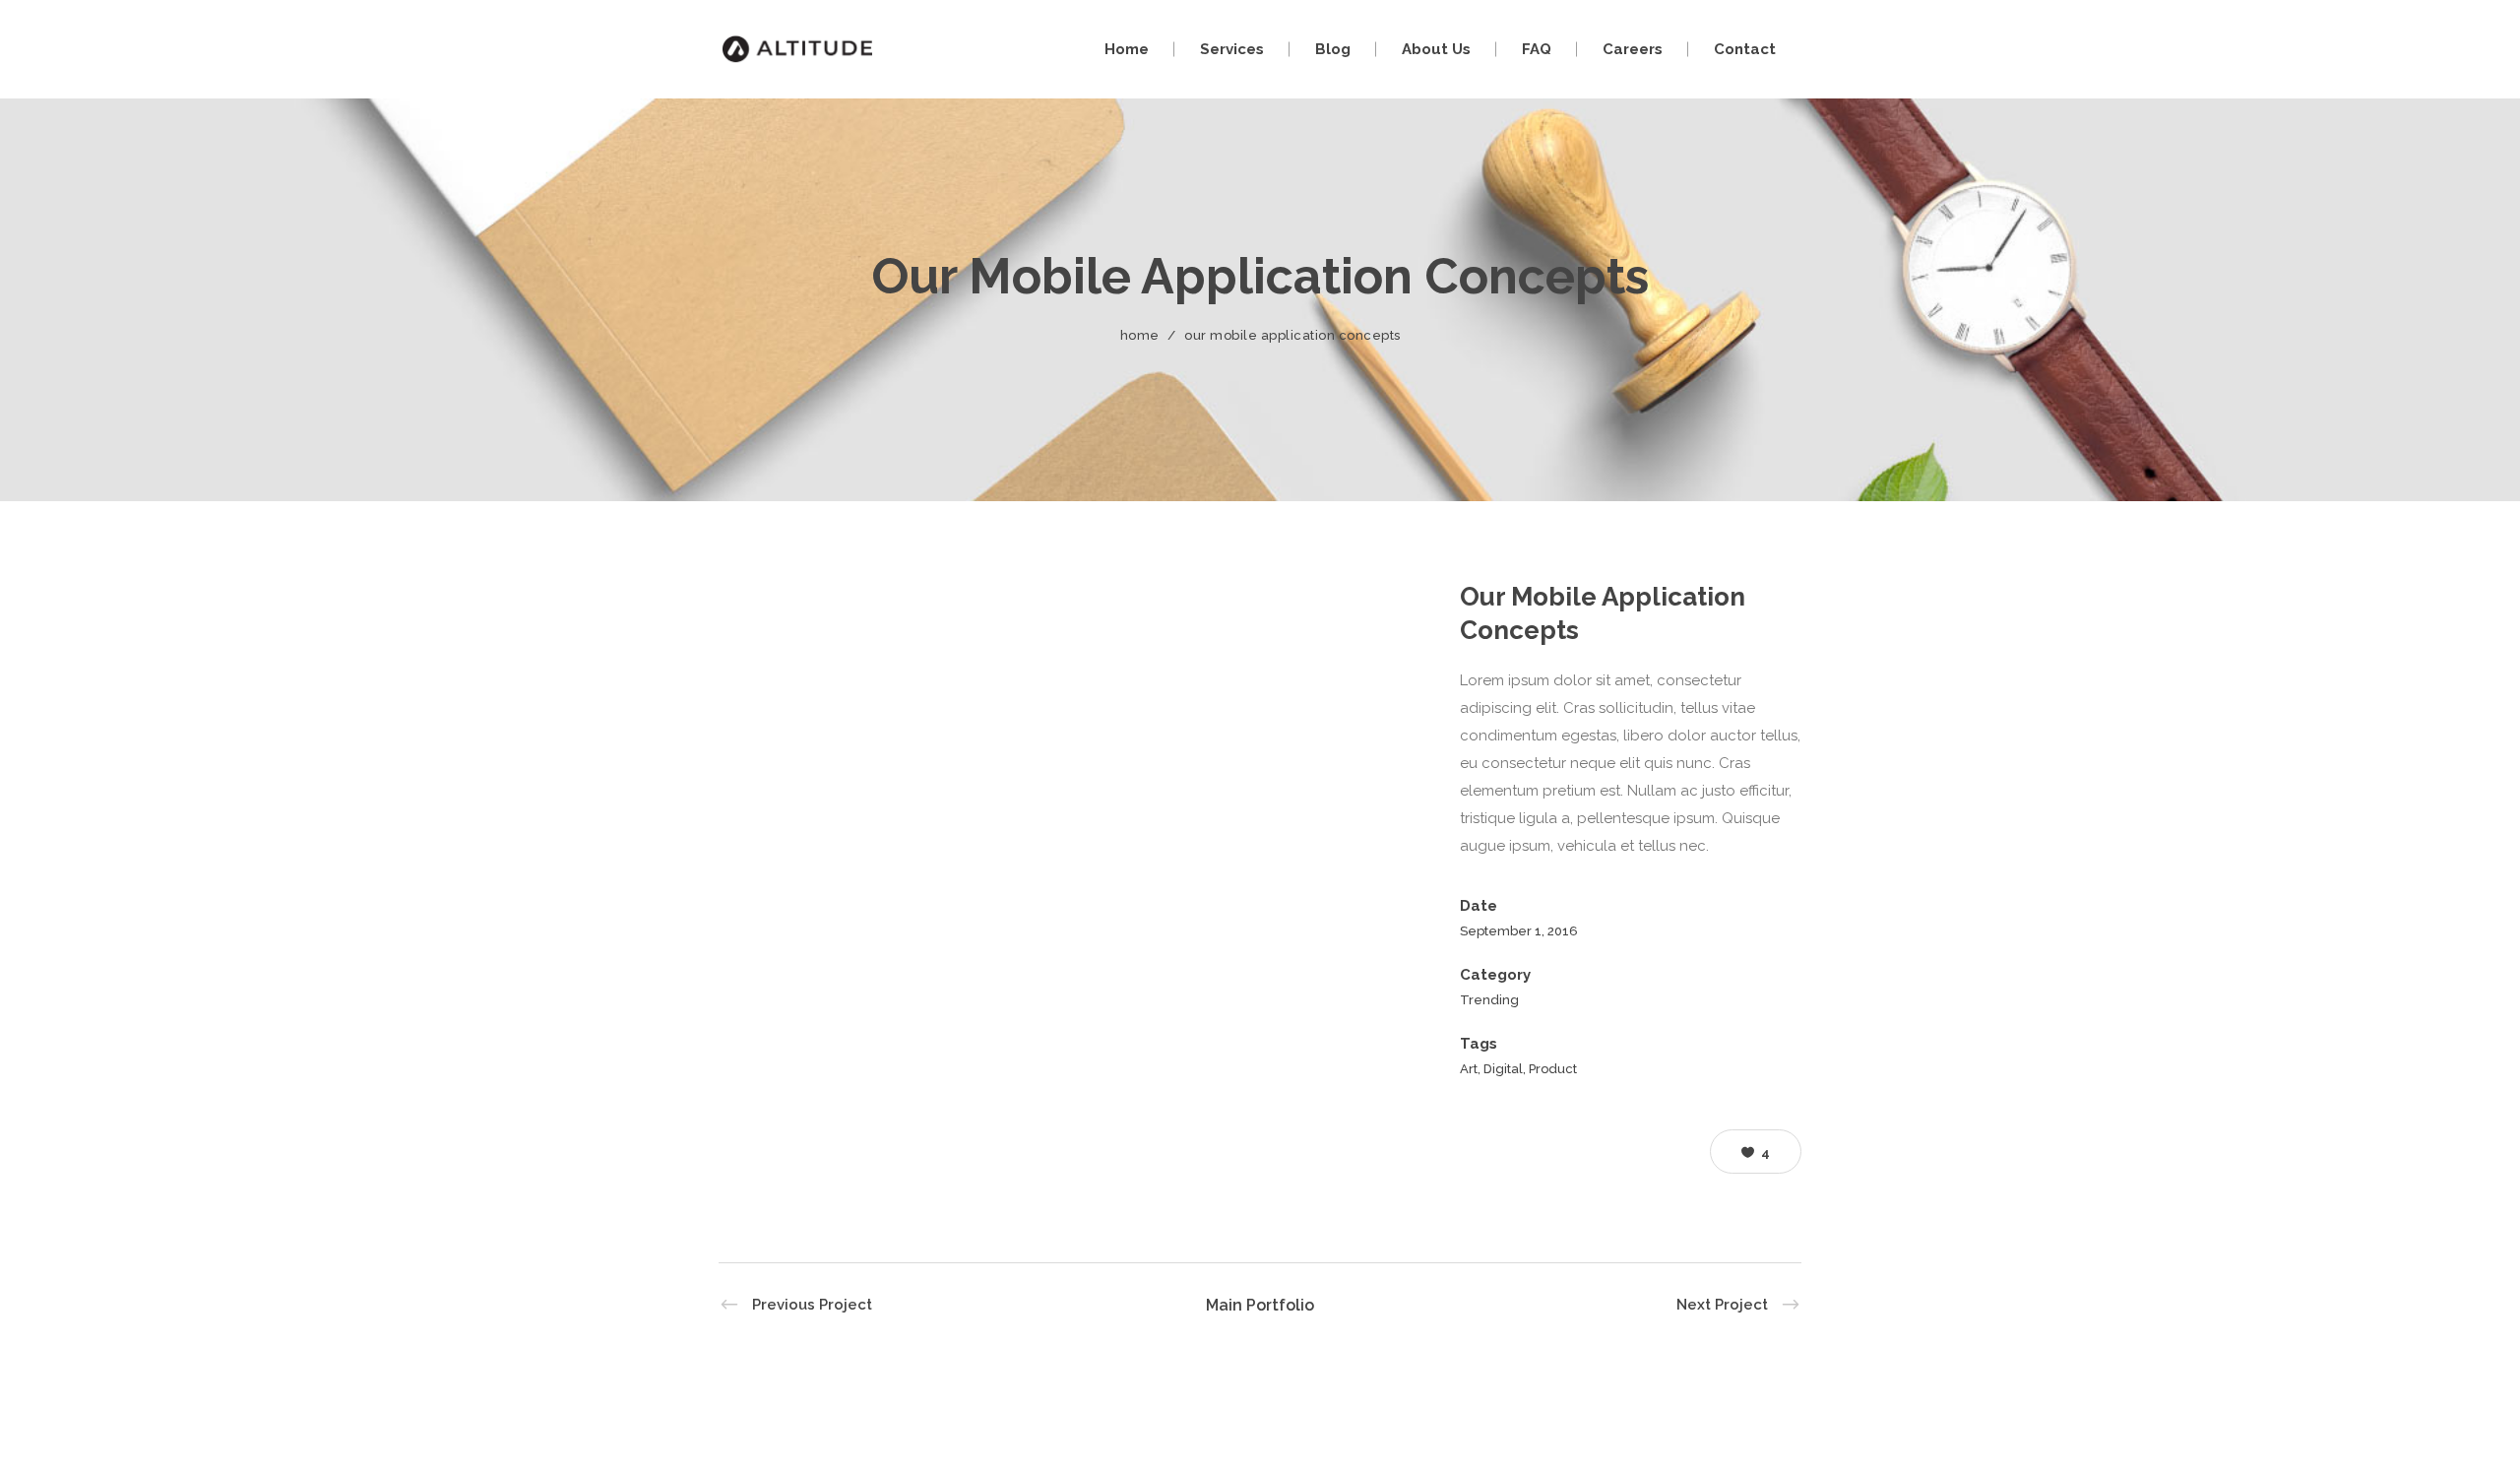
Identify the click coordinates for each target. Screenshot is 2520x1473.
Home (1140, 335)
